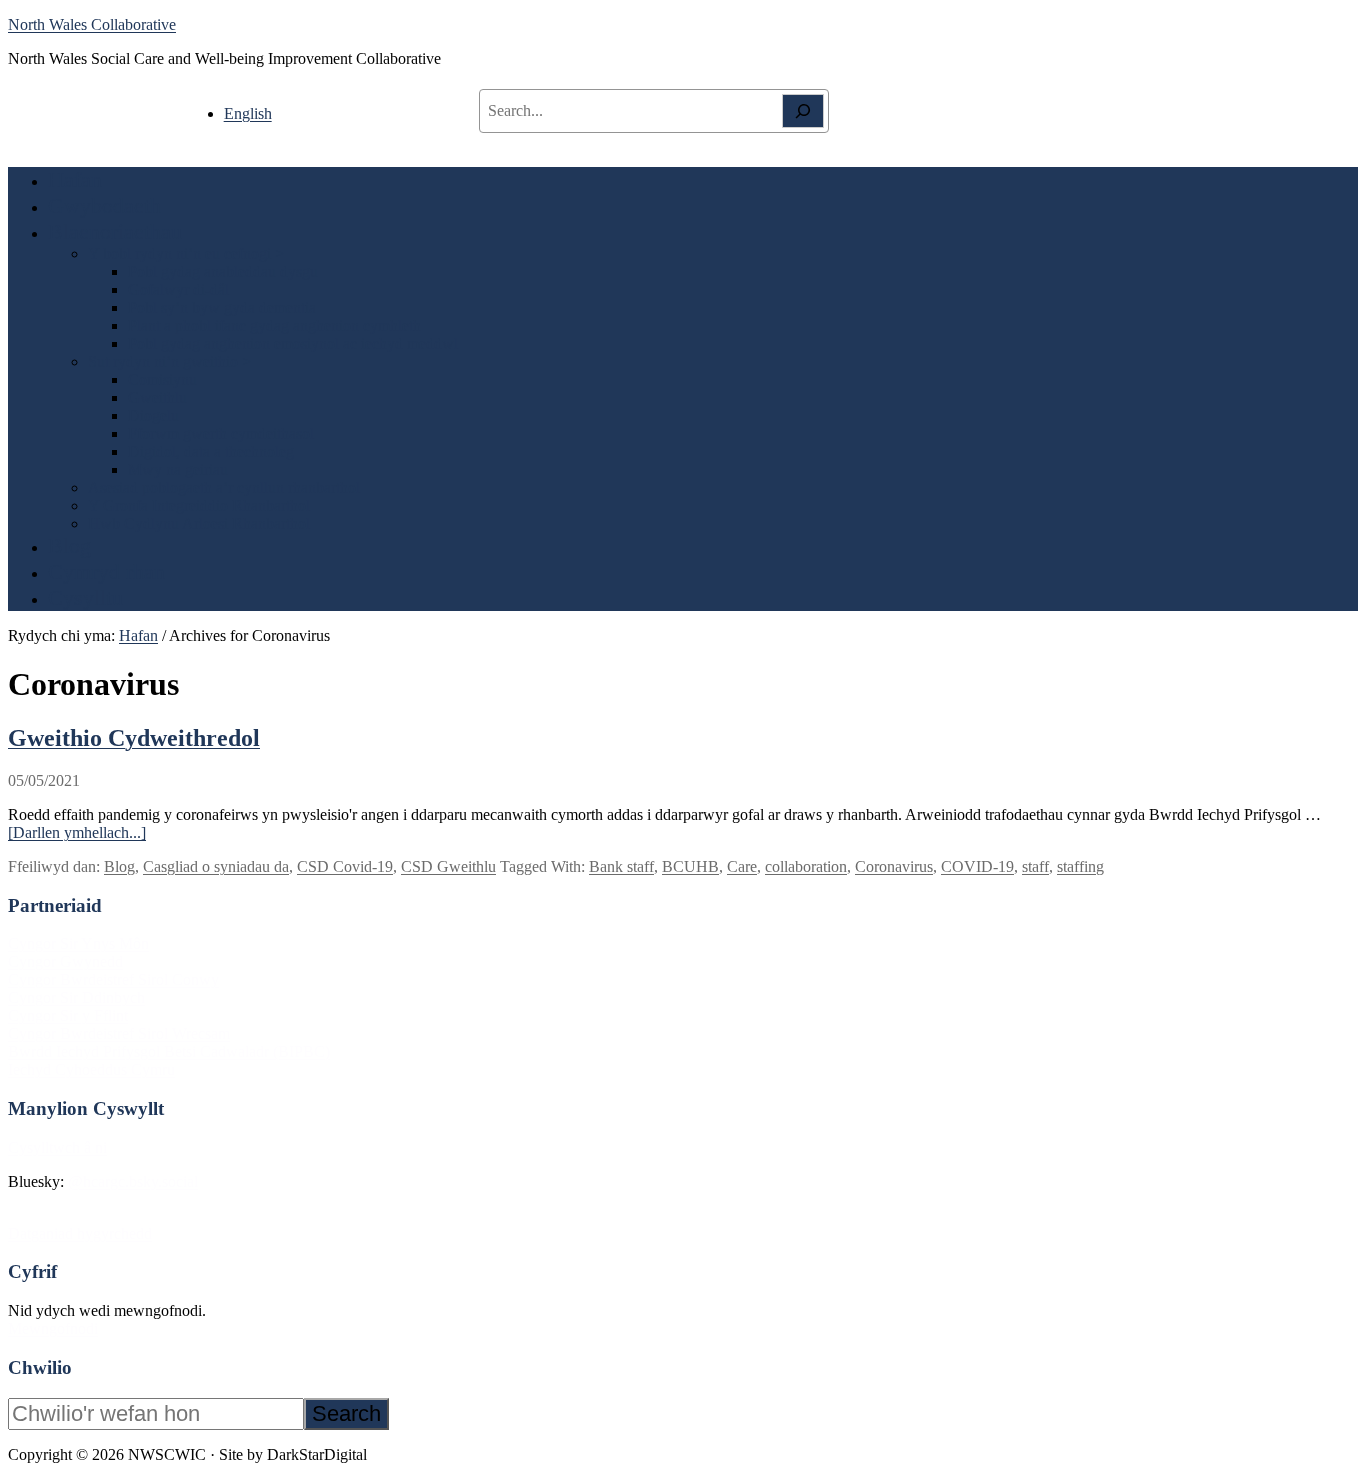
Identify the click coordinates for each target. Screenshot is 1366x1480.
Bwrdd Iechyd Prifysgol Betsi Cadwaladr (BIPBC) (169, 1051)
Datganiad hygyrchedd (80, 1233)
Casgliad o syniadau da (216, 866)
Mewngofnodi (53, 1328)
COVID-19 (977, 866)
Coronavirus (894, 866)
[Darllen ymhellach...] (77, 832)
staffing (1080, 866)
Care (742, 866)
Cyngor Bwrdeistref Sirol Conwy (113, 979)
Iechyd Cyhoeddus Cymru (91, 1069)
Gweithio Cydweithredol (134, 738)
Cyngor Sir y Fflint (68, 1015)
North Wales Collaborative (92, 24)
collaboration (806, 866)
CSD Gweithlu (448, 866)
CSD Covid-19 (345, 866)
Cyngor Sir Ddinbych (76, 997)
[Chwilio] (803, 111)
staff (1035, 866)
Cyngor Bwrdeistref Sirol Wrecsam (119, 1033)
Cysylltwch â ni (57, 1147)
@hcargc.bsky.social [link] (133, 1181)
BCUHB (690, 866)
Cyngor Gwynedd (65, 961)
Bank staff (621, 866)
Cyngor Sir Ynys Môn (78, 943)
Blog (119, 866)
